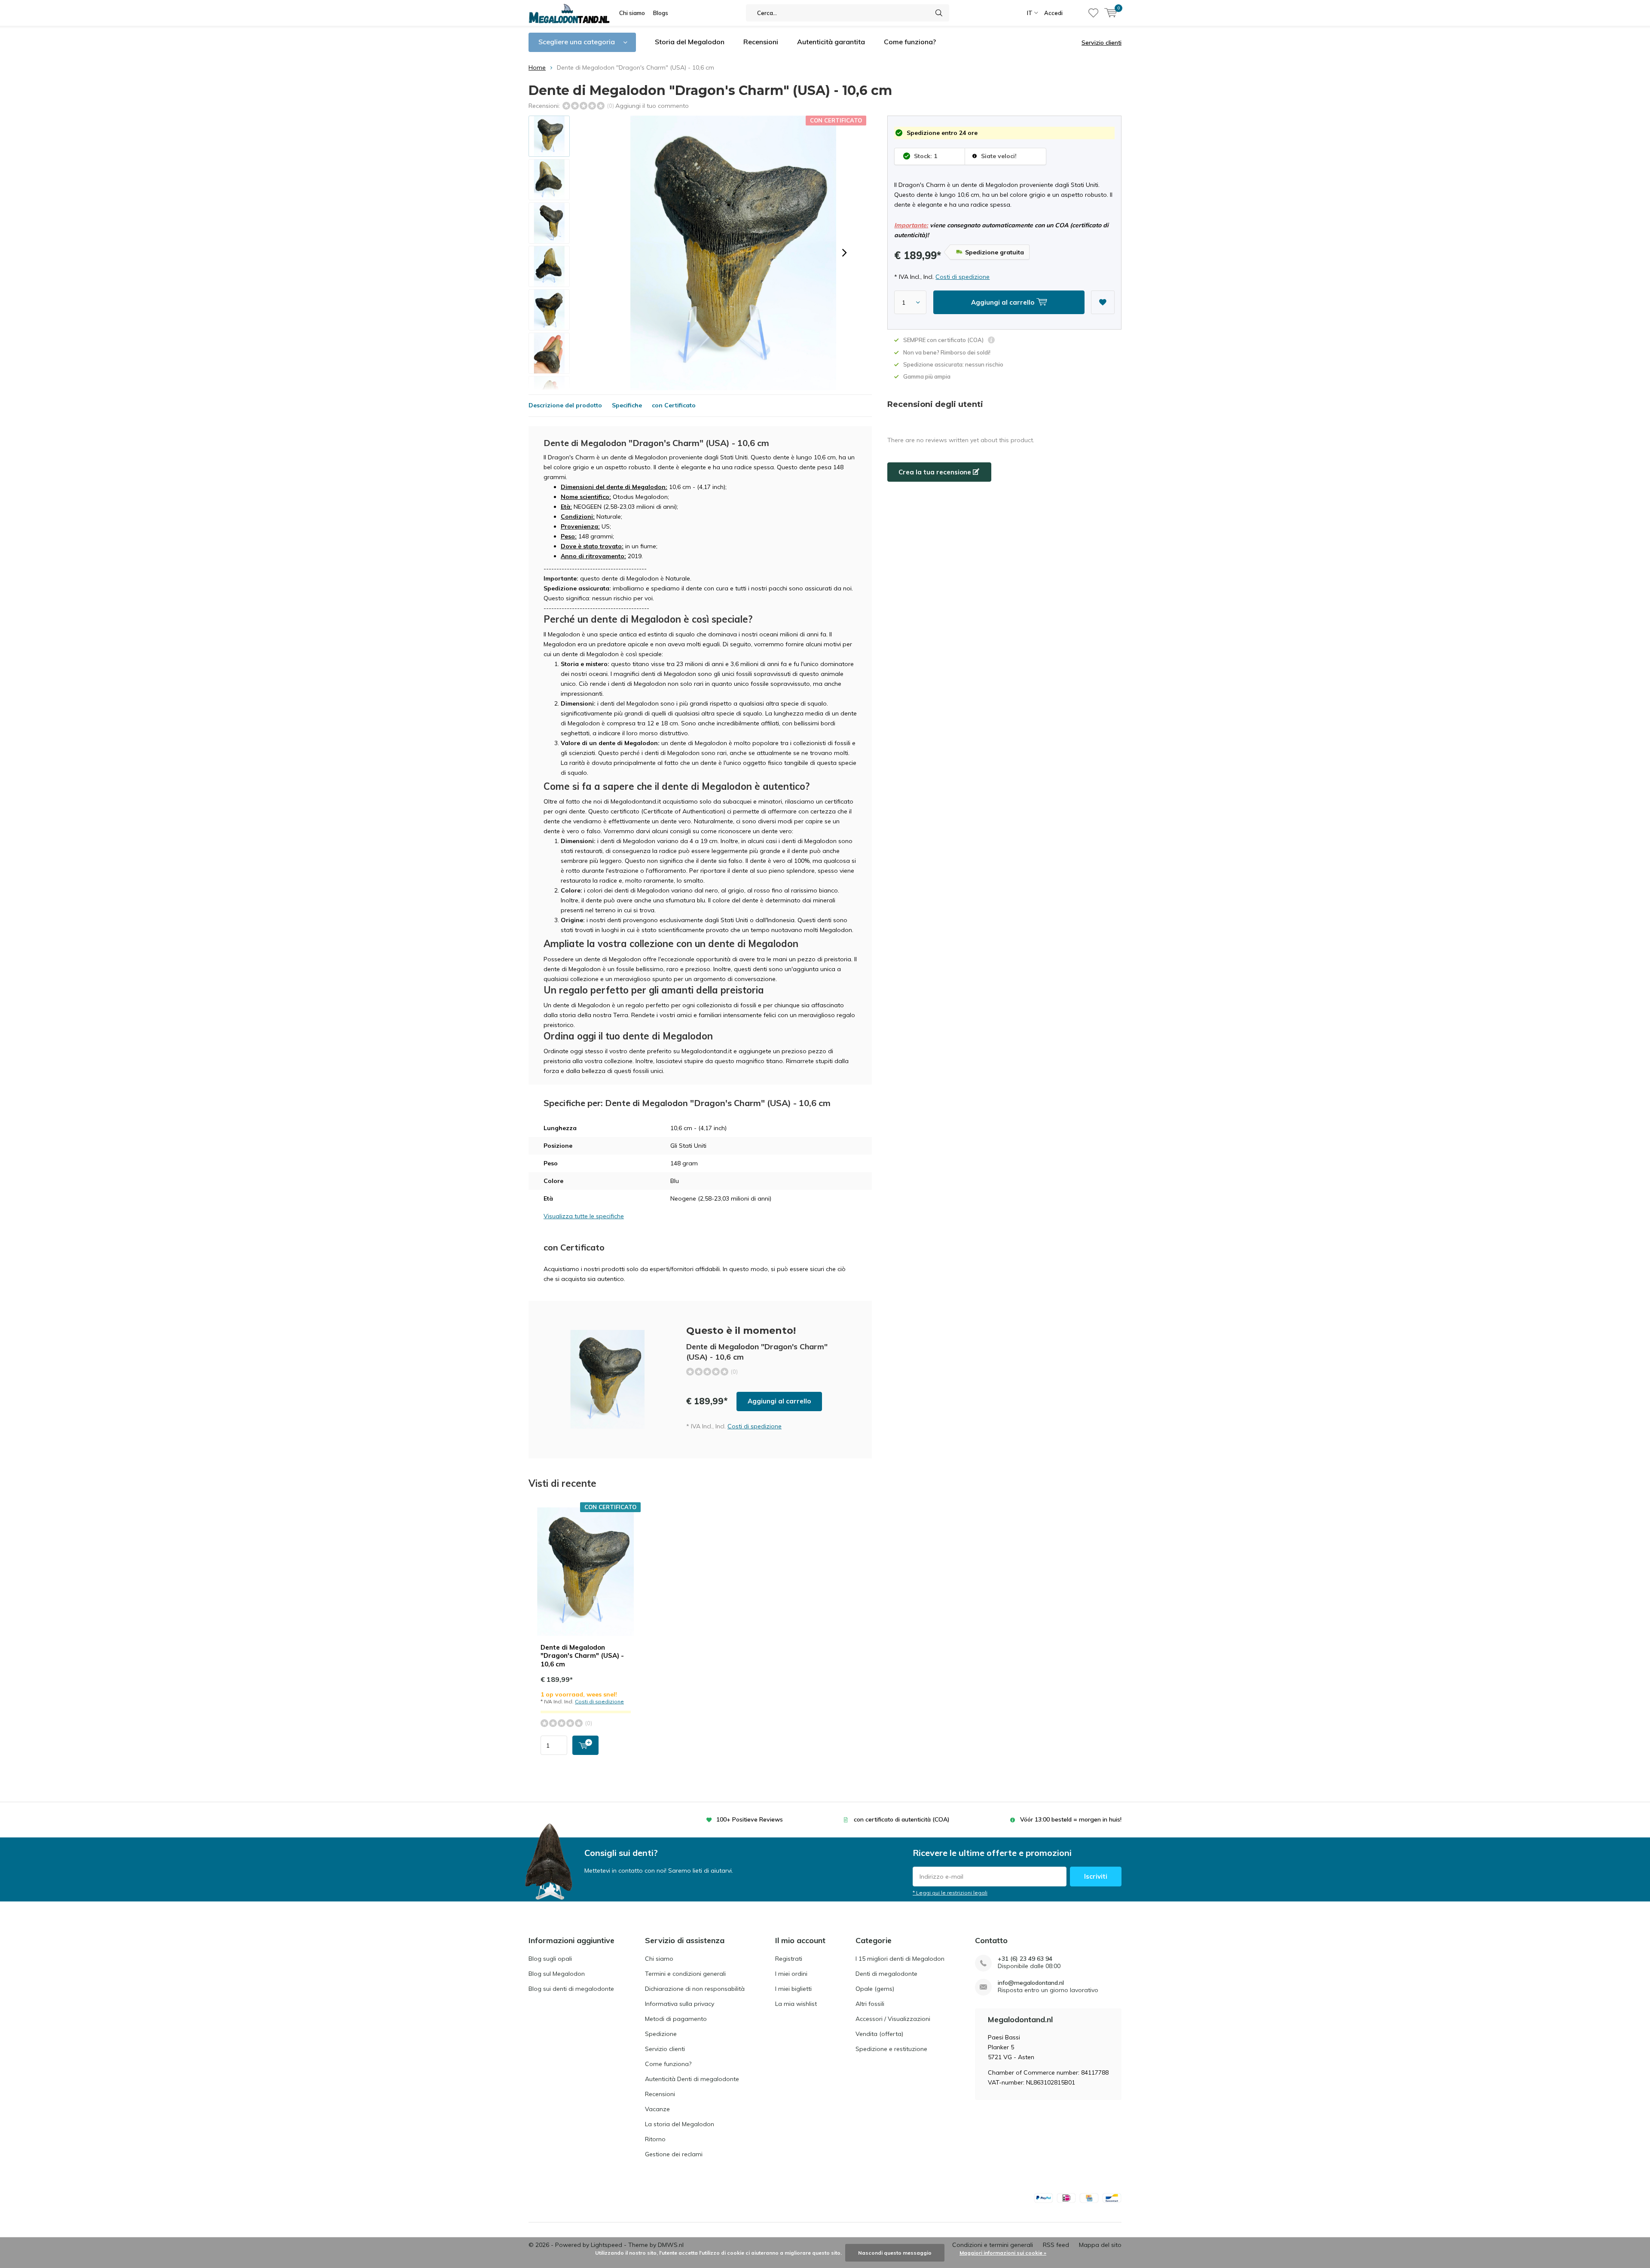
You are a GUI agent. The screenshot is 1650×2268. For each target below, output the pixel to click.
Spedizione (661, 2034)
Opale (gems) (875, 1989)
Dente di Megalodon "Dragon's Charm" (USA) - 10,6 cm (582, 1656)
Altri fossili (870, 2004)
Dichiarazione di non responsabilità (695, 1989)
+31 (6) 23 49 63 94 (1025, 1959)
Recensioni (761, 42)
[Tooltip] (991, 341)
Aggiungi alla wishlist (1103, 302)
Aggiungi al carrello (779, 1401)
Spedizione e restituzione (891, 2049)
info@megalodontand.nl (1031, 1983)
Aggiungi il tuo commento (652, 106)
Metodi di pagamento (676, 2019)
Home (537, 67)
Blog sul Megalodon (557, 1974)
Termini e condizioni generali (685, 1974)
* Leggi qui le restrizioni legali (950, 1893)
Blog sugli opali (550, 1959)
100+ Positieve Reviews (750, 1819)
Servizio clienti (1102, 43)
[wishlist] (1093, 13)
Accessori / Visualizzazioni (893, 2019)
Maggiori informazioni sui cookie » (1003, 2253)
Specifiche (627, 405)
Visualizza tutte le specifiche (584, 1216)
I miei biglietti (793, 1989)
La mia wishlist (796, 2004)
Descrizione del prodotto (565, 405)
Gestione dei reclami (674, 2154)
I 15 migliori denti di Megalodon (900, 1959)
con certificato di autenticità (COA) (902, 1819)
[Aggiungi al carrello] (585, 1745)
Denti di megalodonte (886, 1974)
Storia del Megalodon (690, 42)
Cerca (939, 13)
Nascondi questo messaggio (895, 2253)
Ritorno (655, 2139)
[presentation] (844, 253)
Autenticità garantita (831, 42)
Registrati (789, 1959)
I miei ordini (791, 1974)
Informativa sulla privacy (680, 2004)
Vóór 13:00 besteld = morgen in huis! (1071, 1819)
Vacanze (657, 2109)
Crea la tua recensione (936, 472)
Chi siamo (632, 13)
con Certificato (674, 405)
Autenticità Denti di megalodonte (692, 2079)
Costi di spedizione (962, 277)
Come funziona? (910, 42)
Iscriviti (1096, 1876)
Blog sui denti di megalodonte (571, 1989)
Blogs (661, 13)
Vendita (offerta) (879, 2034)
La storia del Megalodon (680, 2124)
